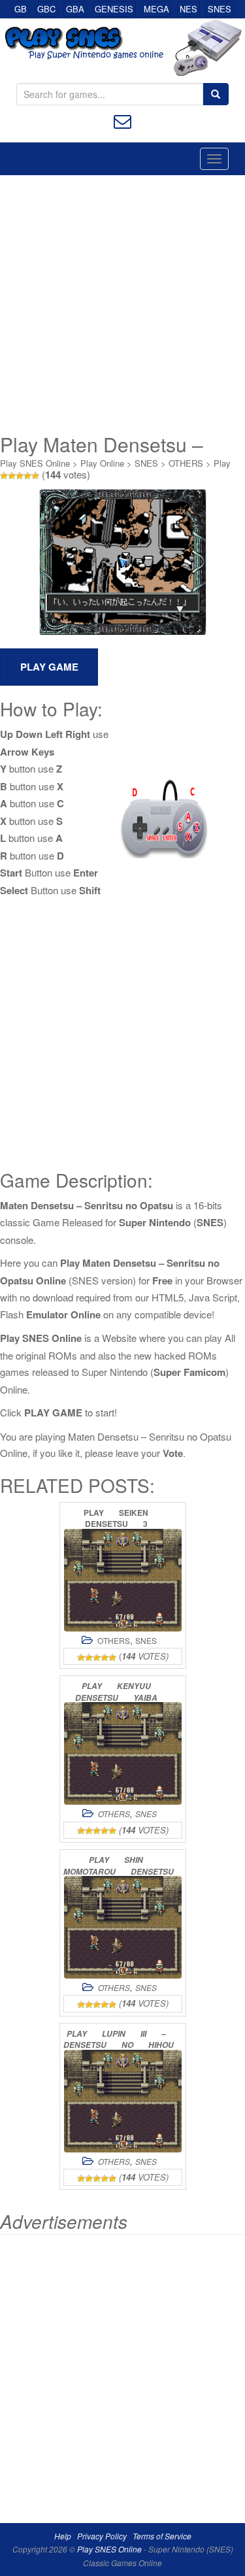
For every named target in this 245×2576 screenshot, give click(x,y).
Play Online (102, 463)
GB (21, 9)
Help (63, 2536)
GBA (75, 9)
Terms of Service (162, 2536)
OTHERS (186, 463)
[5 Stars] (35, 476)
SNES (220, 9)
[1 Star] (4, 476)
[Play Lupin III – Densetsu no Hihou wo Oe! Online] (123, 2101)
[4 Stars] (27, 476)
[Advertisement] (122, 304)
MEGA (156, 9)
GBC (46, 9)
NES (188, 9)
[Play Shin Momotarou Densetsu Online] (123, 1927)
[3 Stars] (20, 476)
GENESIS (114, 9)
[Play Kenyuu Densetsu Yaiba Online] (123, 1753)
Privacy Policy (102, 2536)
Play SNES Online (35, 463)
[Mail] (122, 120)
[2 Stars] (12, 476)
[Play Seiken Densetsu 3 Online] (123, 1580)
